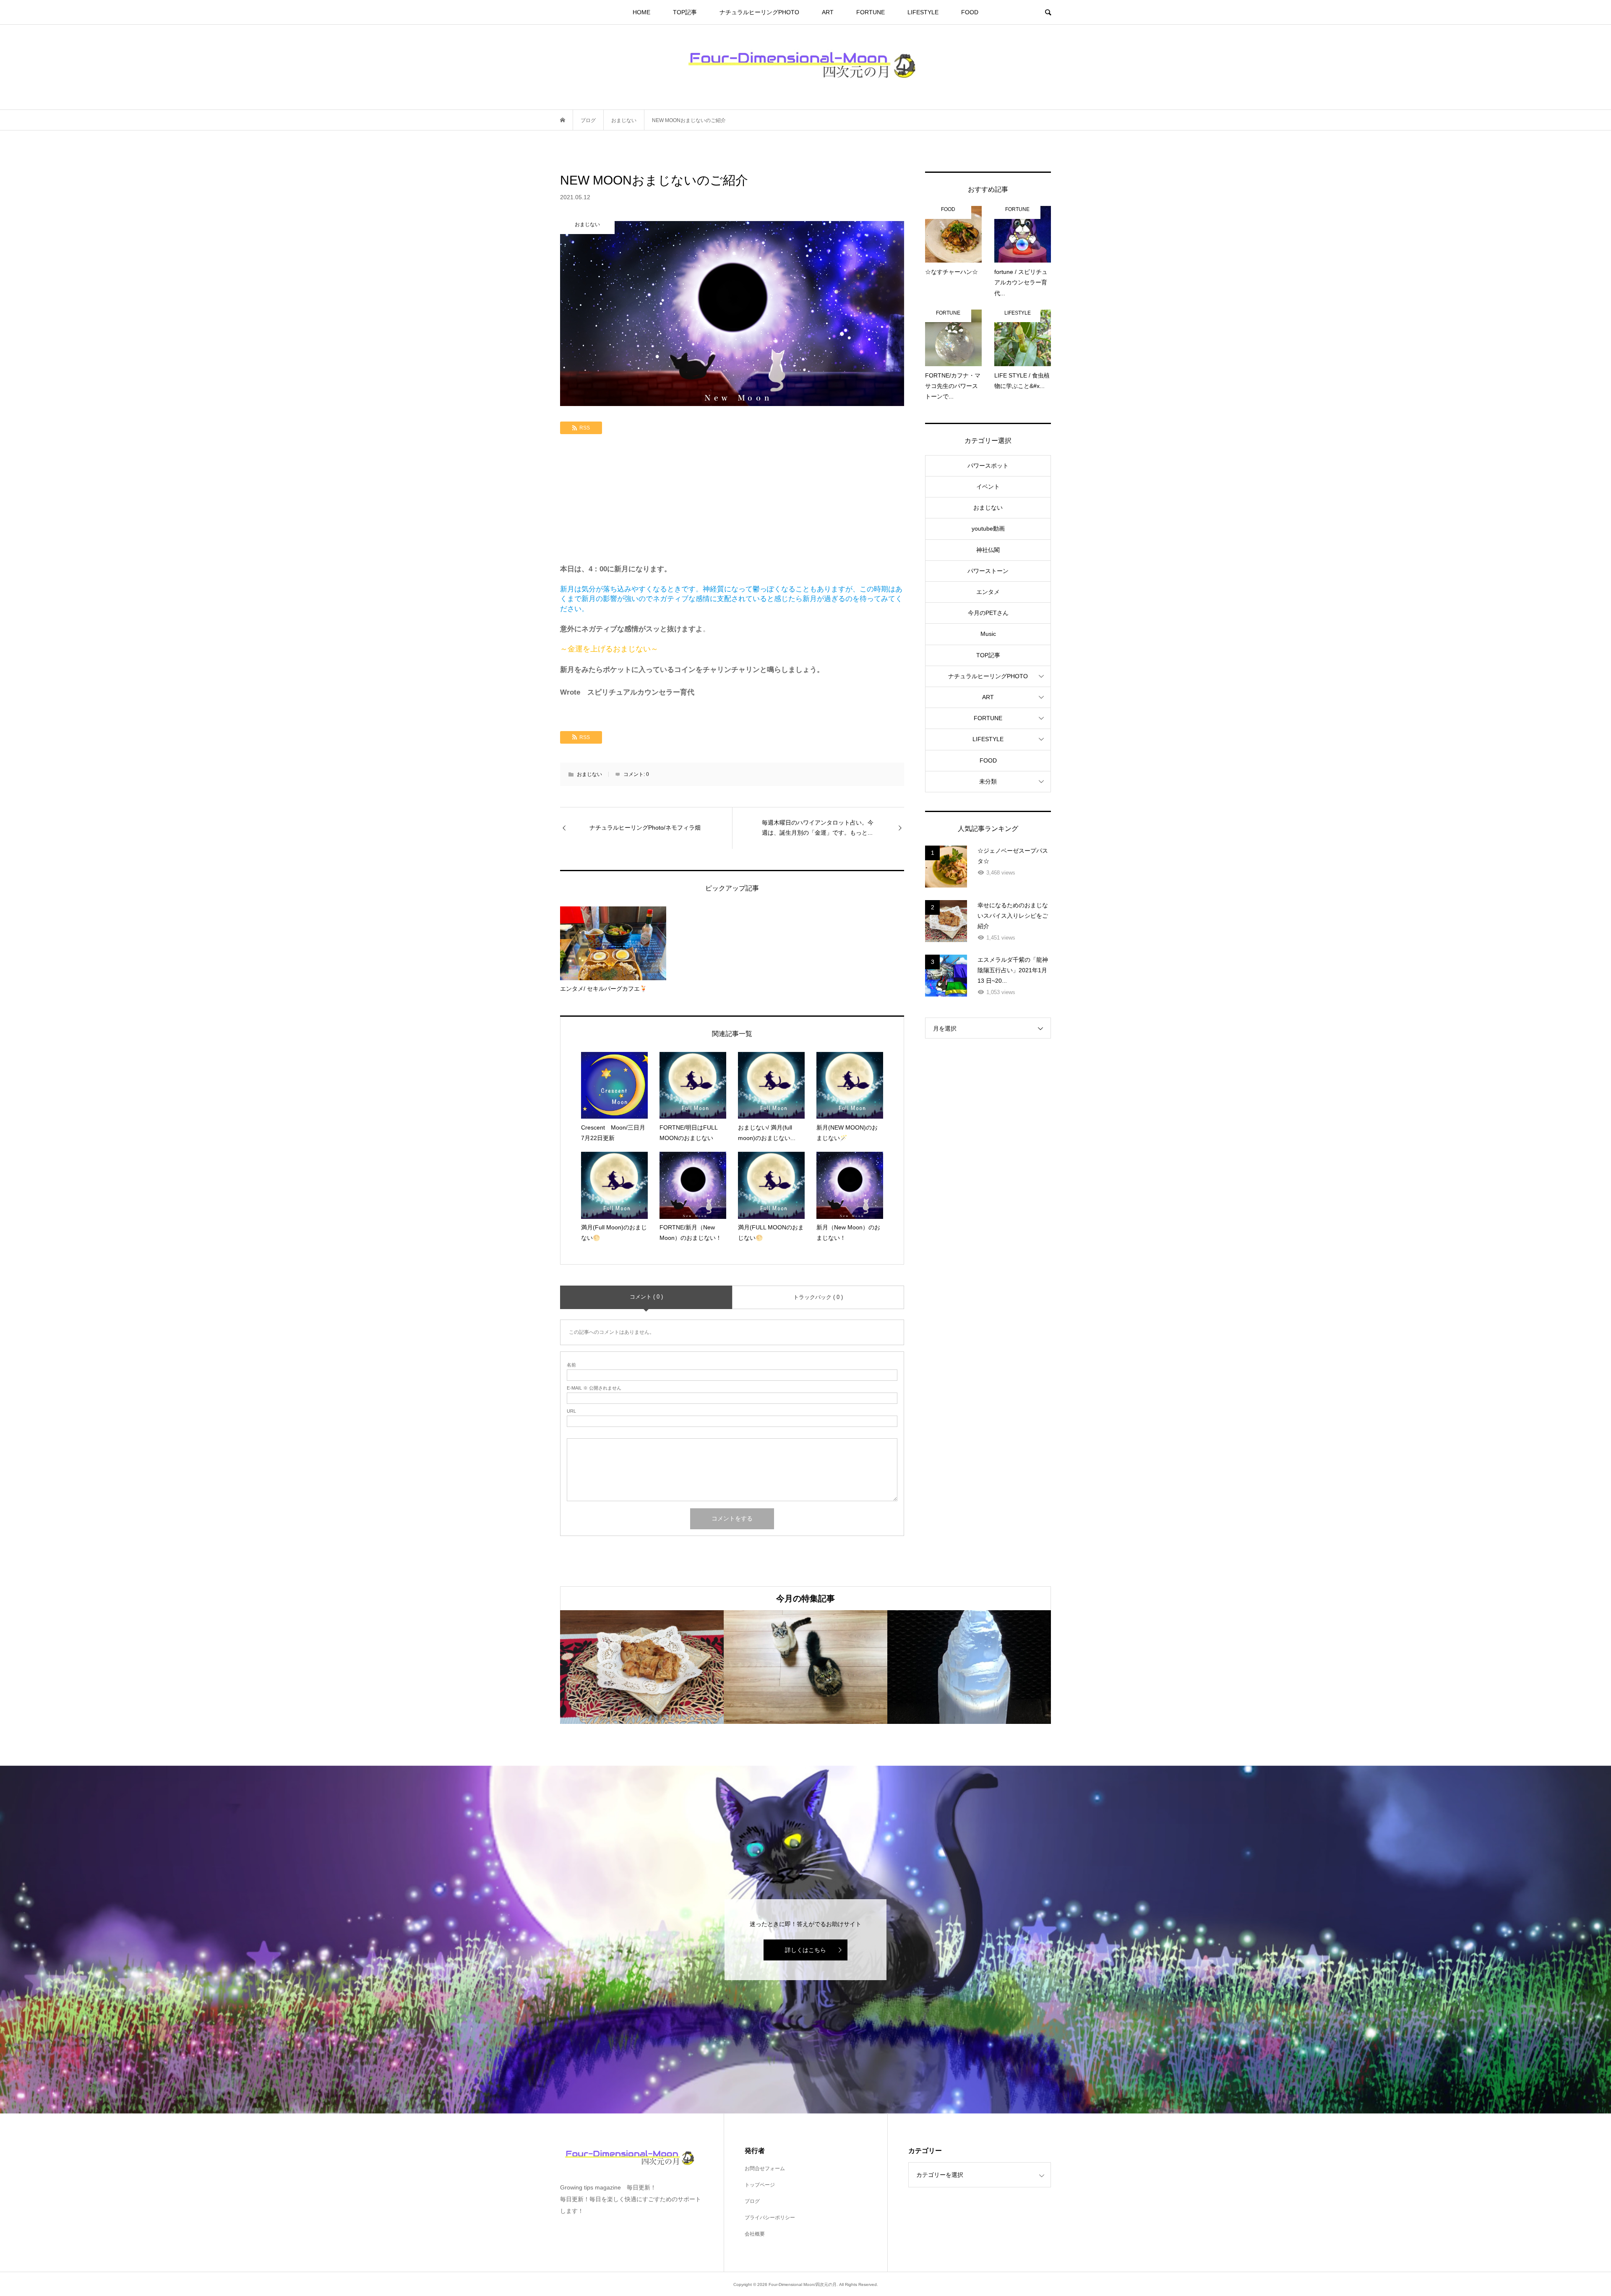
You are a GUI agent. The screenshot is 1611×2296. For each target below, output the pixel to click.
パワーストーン (988, 571)
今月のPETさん (988, 613)
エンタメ (988, 592)
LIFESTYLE (923, 12)
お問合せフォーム (765, 2168)
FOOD (970, 12)
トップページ (760, 2185)
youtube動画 (988, 528)
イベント (988, 487)
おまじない (589, 774)
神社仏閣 (988, 550)
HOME (641, 12)
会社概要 (755, 2234)
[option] (642, 1667)
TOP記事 (685, 12)
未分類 (988, 781)
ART (828, 12)
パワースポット (988, 466)
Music (988, 634)
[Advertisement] (732, 501)
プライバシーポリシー (770, 2218)
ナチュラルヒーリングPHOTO (759, 12)
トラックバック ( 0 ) (818, 1297)
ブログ (752, 2201)
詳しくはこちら (805, 1950)
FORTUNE (871, 12)
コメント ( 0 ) (646, 1297)
